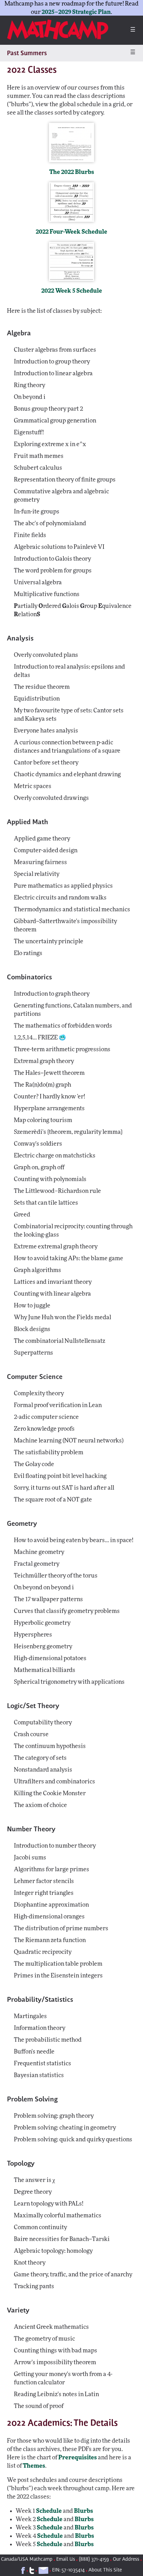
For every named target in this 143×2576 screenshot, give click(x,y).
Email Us (66, 2560)
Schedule (49, 2511)
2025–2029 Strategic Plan (76, 12)
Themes (34, 2466)
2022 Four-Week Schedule (71, 232)
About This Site (105, 2570)
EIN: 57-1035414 (68, 2570)
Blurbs (83, 2511)
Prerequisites (78, 2457)
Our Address (126, 2560)
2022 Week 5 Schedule (72, 291)
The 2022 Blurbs (72, 172)
